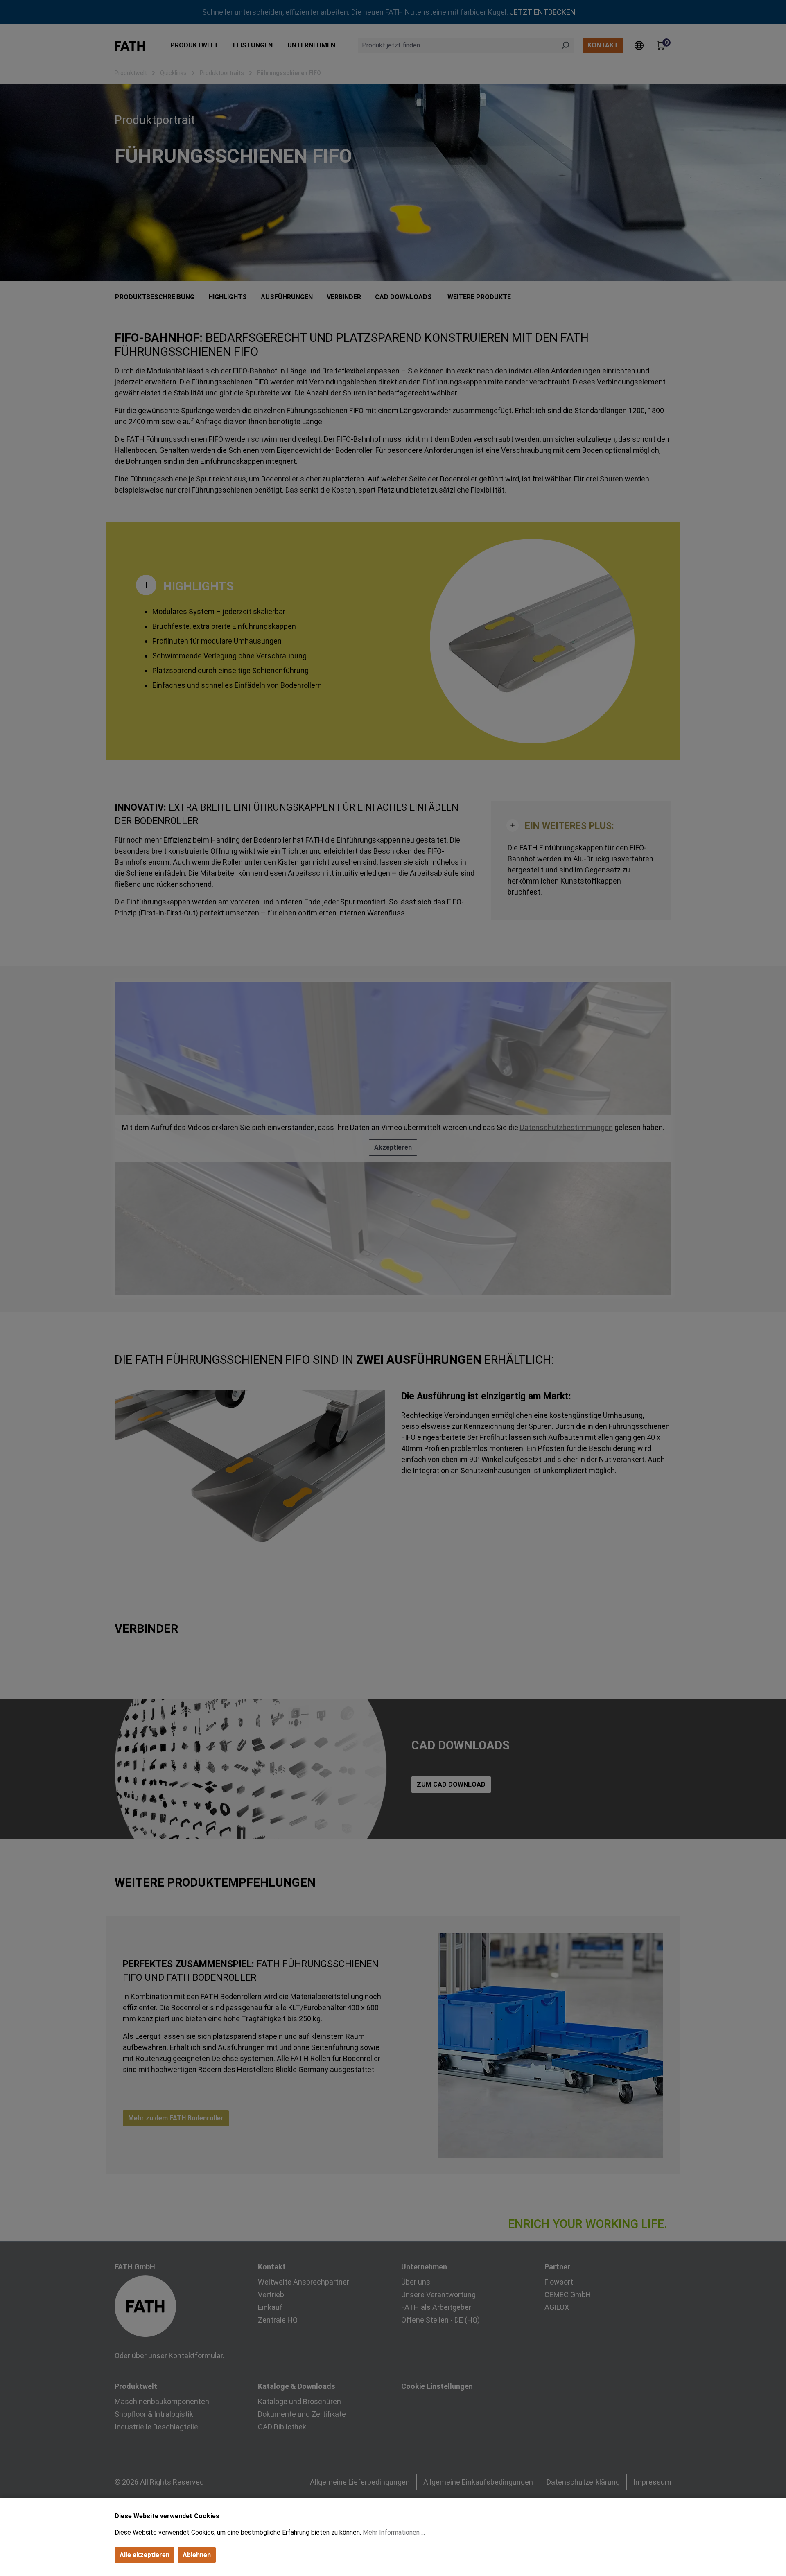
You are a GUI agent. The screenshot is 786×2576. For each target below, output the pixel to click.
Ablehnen (197, 2555)
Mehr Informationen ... (394, 2532)
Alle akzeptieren (145, 2555)
